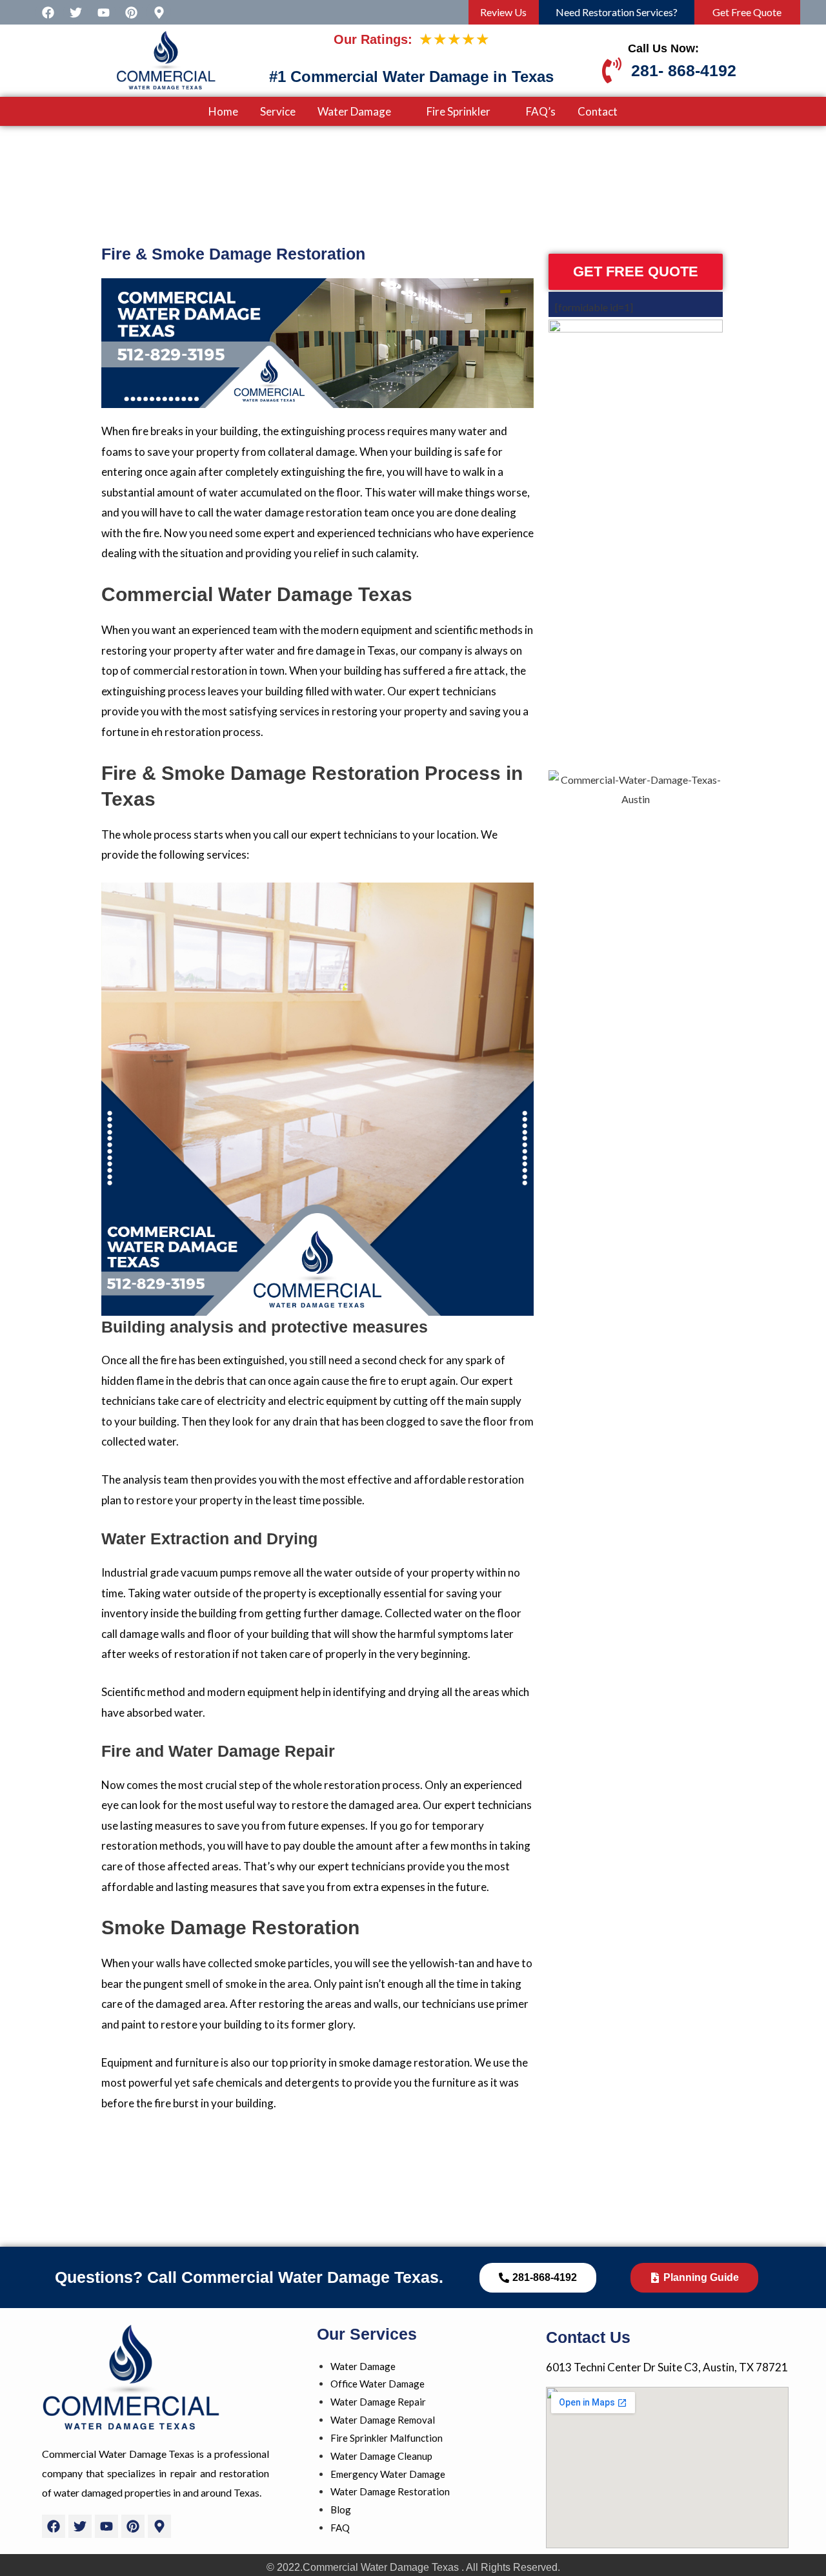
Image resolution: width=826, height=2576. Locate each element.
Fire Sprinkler (458, 111)
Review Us (503, 12)
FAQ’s (541, 111)
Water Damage (354, 111)
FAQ (340, 2528)
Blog (341, 2510)
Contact (598, 111)
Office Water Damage (378, 2384)
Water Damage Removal (383, 2420)
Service (278, 111)
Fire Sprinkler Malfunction (387, 2438)
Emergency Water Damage (388, 2474)
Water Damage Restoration (390, 2491)
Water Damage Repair (378, 2402)
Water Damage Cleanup (381, 2456)
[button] (361, 111)
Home (223, 111)
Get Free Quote (747, 12)
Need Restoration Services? (617, 12)
